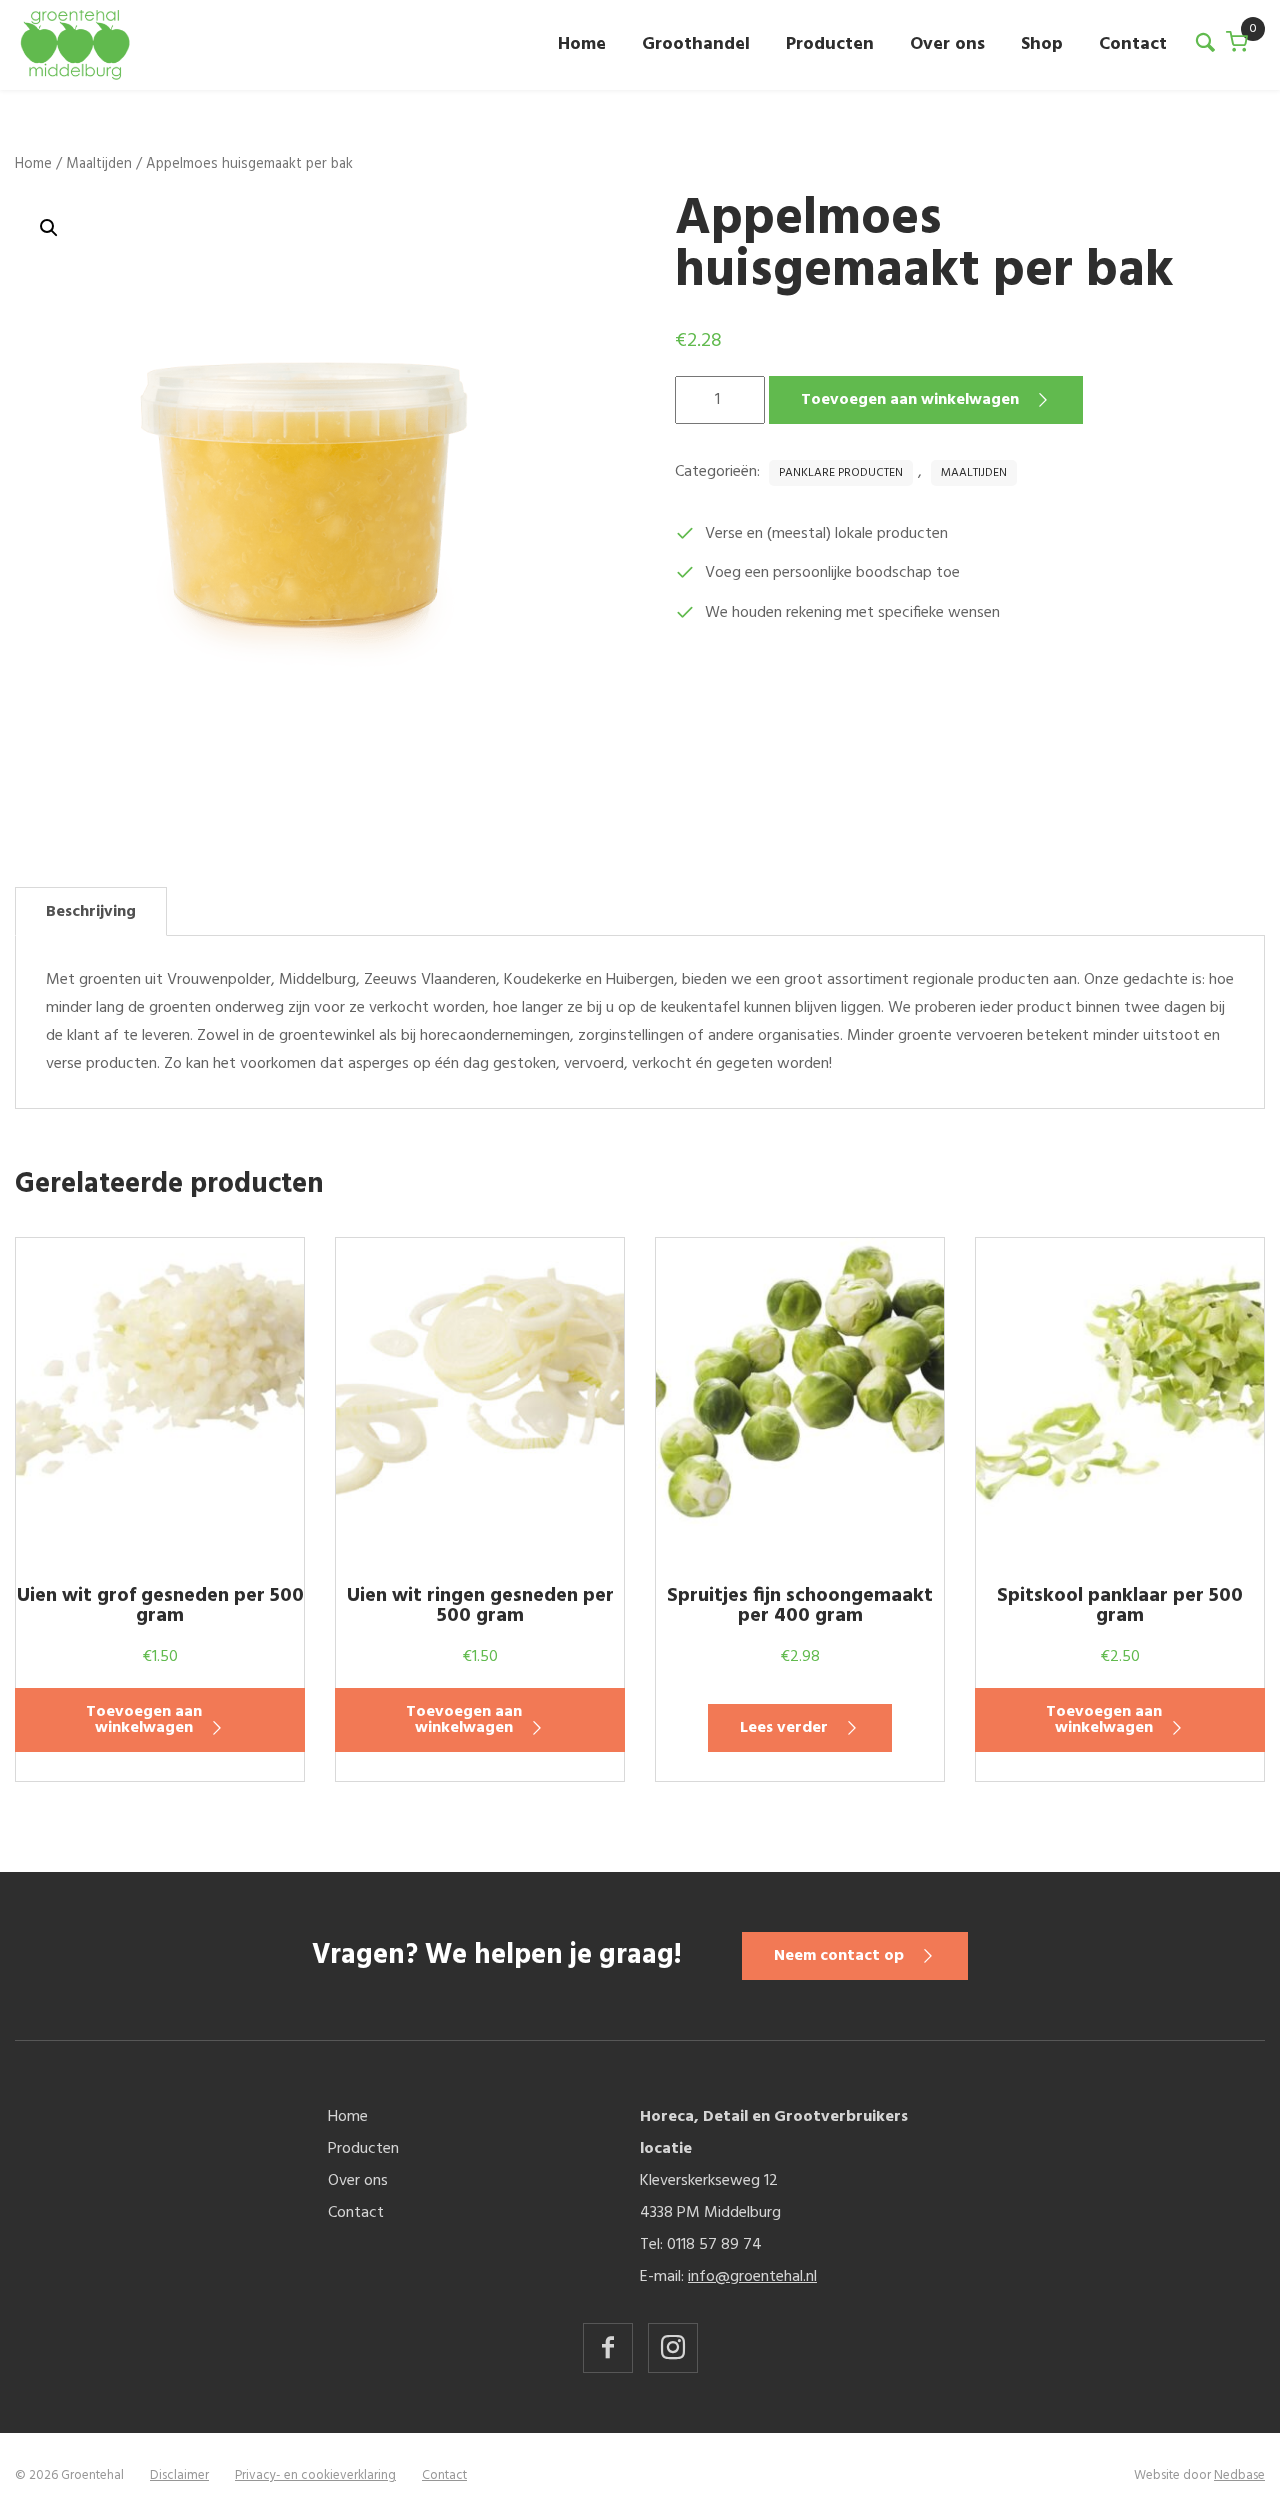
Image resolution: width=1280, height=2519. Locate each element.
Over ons (947, 44)
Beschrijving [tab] (91, 912)
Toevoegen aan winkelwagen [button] (144, 1720)
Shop (1042, 44)
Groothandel (696, 44)
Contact (1133, 44)
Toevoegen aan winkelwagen (910, 400)
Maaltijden (99, 164)
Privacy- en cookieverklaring (315, 2475)
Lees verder (784, 1728)
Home (582, 44)
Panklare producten (841, 473)
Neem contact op (839, 1956)
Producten (830, 44)
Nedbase (1239, 2475)
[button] (49, 228)
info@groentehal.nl (752, 2277)
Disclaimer (179, 2475)
